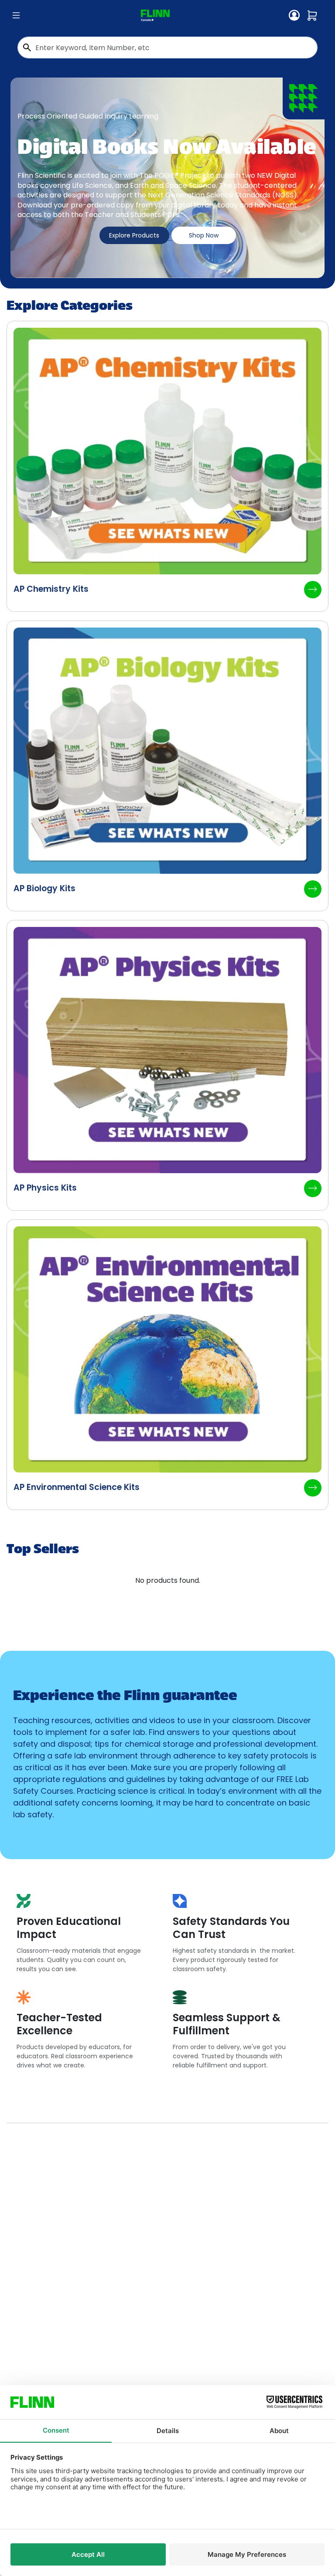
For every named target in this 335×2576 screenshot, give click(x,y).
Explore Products (134, 235)
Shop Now (204, 235)
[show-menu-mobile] (16, 16)
